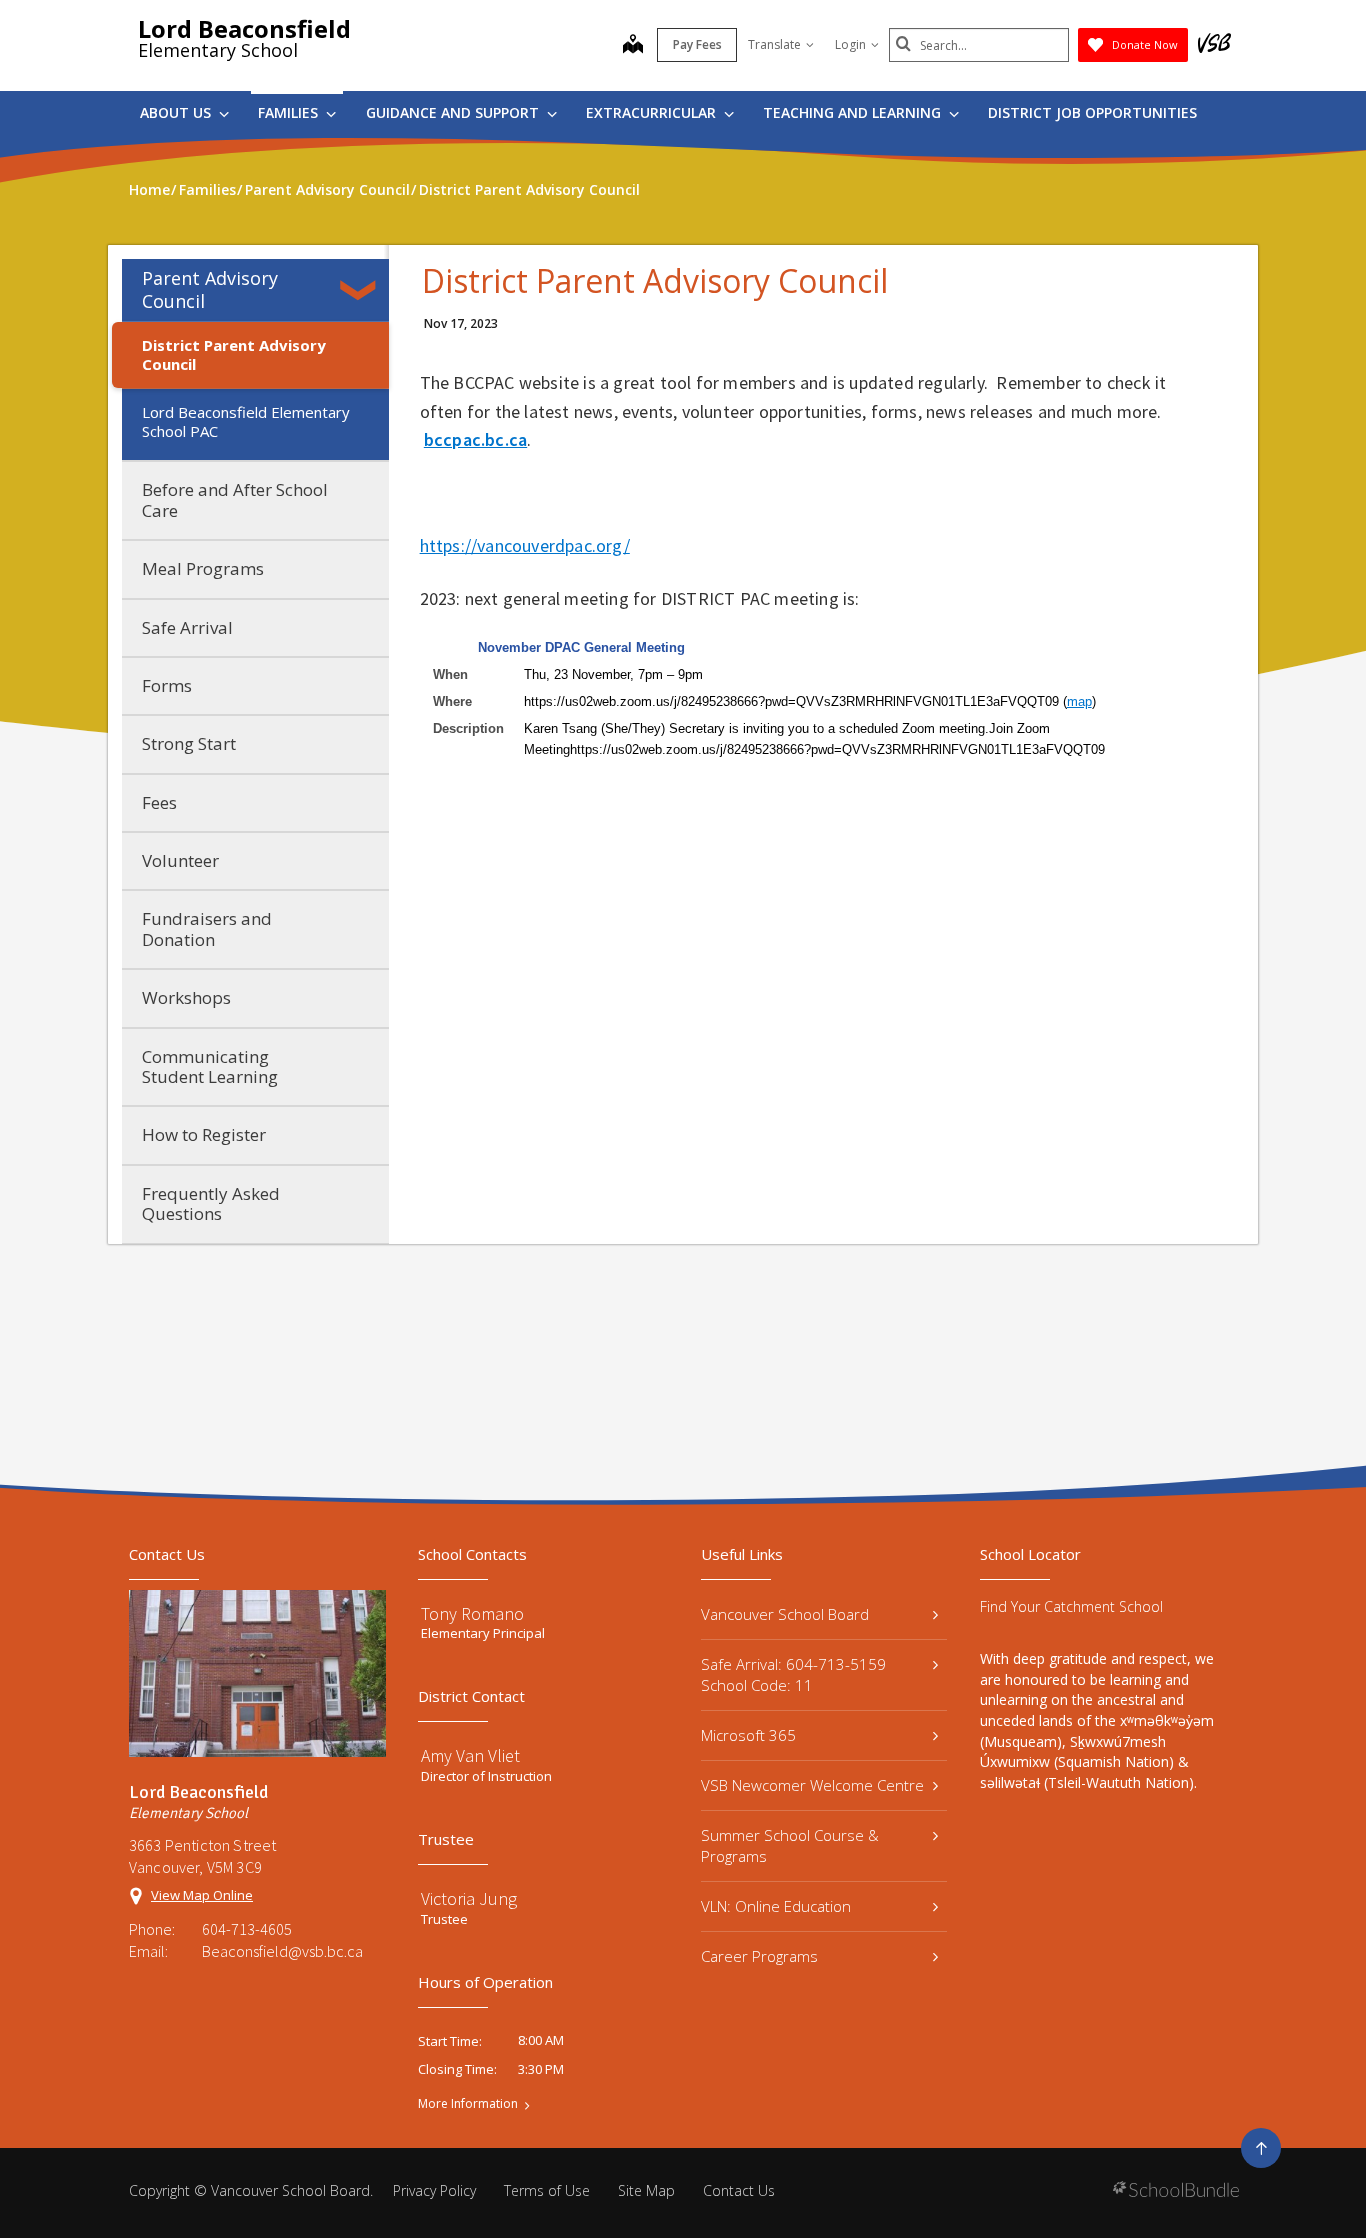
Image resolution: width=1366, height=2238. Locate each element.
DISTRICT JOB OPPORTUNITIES (1092, 112)
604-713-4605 (247, 1929)
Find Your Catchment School (1071, 1606)
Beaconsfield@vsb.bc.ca (282, 1951)
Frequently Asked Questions (211, 1203)
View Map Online (202, 1895)
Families (290, 112)
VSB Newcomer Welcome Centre (812, 1785)
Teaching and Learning (854, 112)
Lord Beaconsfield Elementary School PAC (246, 421)
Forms (167, 685)
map (1079, 701)
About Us (177, 112)
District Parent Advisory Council (234, 354)
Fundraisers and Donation (207, 928)
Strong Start (189, 743)
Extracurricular (653, 112)
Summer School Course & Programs (790, 1845)
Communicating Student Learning (210, 1066)
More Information (468, 2104)
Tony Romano (472, 1613)
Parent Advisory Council (210, 289)
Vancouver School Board (785, 1614)
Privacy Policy (434, 2190)
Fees (159, 802)
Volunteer (180, 860)
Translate (774, 44)
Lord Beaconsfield (244, 28)
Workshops (186, 997)
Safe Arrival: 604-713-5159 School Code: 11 (793, 1674)
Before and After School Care (235, 499)
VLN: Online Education (776, 1906)
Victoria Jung (469, 1898)
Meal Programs (203, 568)
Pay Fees (697, 44)
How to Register (204, 1134)
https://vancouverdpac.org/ (525, 545)
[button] (362, 290)
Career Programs (759, 1956)
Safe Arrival (187, 627)
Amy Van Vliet (470, 1755)
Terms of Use (547, 2190)
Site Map (646, 2190)
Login (850, 44)
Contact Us (739, 2190)
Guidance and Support (454, 112)
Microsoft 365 (748, 1735)
